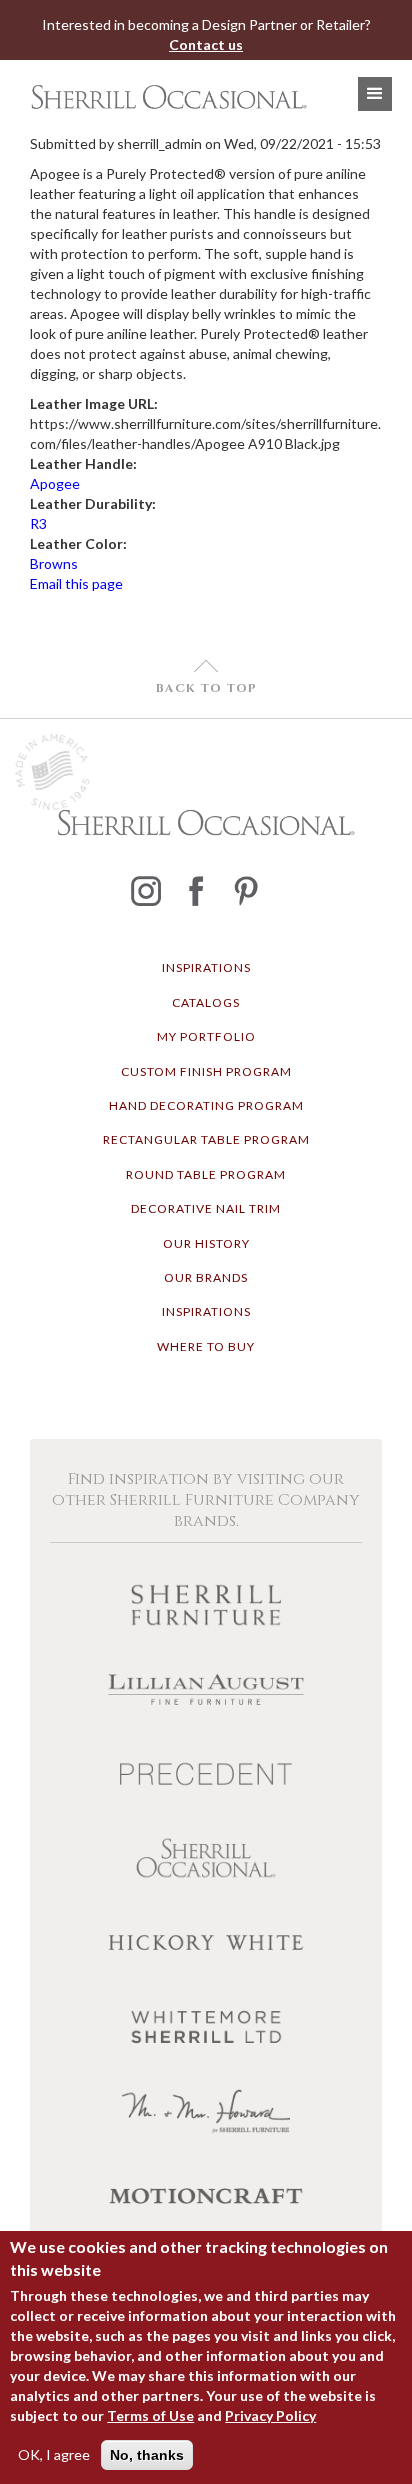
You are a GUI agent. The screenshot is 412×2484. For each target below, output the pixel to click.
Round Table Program (206, 1174)
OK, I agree (54, 2454)
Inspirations (206, 967)
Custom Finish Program (206, 1071)
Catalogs (206, 1002)
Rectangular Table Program (206, 1139)
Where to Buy (206, 1346)
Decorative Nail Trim (206, 1208)
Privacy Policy (270, 2415)
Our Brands (206, 1277)
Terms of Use (150, 2415)
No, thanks (147, 2455)
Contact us (206, 44)
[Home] (164, 97)
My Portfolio (206, 1036)
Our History (206, 1243)
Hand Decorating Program (206, 1105)
